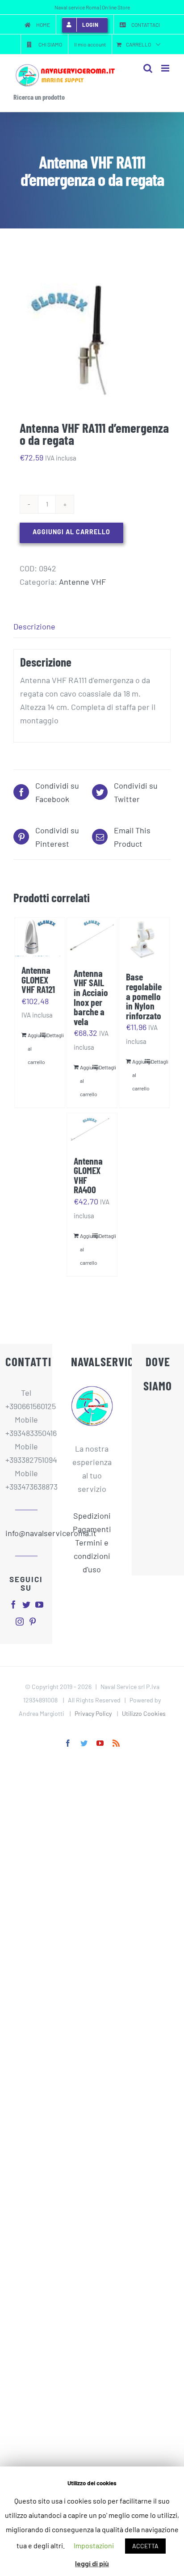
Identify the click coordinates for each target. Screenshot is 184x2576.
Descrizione (34, 626)
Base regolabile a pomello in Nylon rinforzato (144, 996)
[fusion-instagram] (20, 1622)
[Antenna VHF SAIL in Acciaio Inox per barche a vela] (92, 938)
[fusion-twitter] (26, 1605)
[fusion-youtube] (39, 1605)
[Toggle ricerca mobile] (148, 68)
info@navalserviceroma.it (26, 1533)
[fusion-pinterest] (33, 1622)
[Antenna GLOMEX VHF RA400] (92, 1130)
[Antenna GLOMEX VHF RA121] (40, 937)
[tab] (92, 627)
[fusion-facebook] (13, 1605)
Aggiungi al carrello (71, 532)
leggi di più (92, 2563)
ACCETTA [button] (145, 2546)
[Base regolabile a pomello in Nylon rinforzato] (144, 940)
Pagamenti (92, 1529)
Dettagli (52, 1035)
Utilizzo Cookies (144, 1713)
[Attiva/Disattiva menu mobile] (166, 68)
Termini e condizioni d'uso (92, 1556)
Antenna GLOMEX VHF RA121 (38, 979)
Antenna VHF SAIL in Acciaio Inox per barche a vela (91, 997)
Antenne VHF (82, 582)
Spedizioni (92, 1516)
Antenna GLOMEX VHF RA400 (88, 1175)
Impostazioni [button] (94, 2545)
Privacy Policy (93, 1713)
